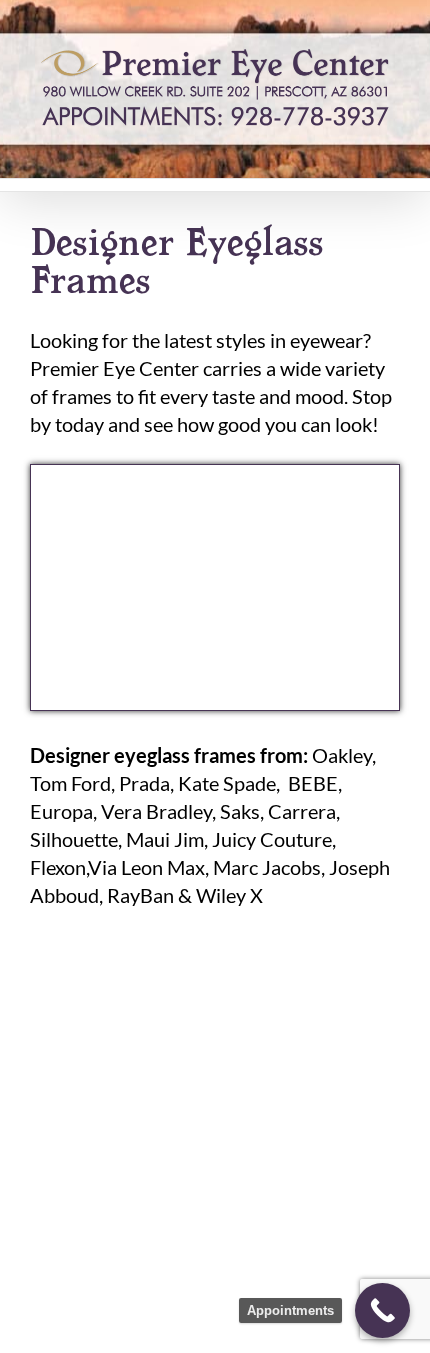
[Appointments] (382, 1310)
